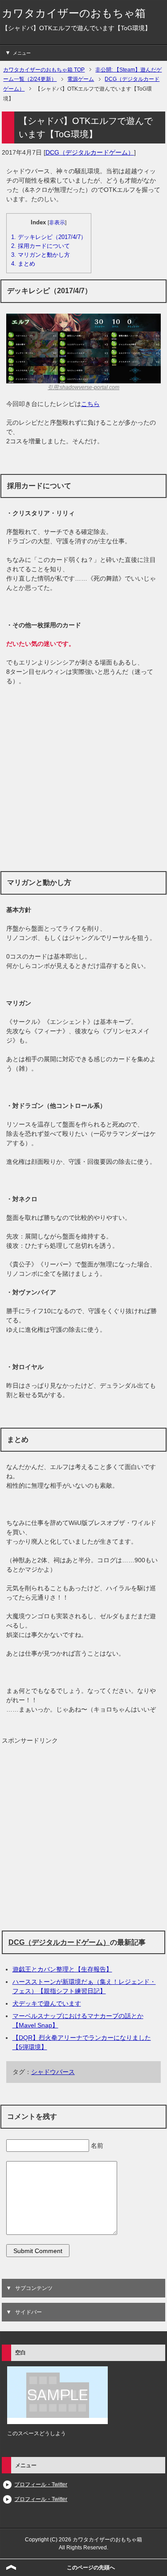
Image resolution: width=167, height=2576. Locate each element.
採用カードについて (41, 246)
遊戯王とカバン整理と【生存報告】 (62, 1969)
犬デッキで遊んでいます (47, 2003)
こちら (90, 404)
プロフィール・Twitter (41, 2484)
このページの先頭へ (91, 2568)
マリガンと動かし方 (41, 255)
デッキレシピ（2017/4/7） (49, 237)
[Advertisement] (83, 778)
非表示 (57, 223)
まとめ (23, 264)
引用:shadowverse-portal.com (83, 387)
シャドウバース (53, 2072)
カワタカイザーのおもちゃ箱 (74, 13)
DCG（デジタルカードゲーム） (90, 152)
